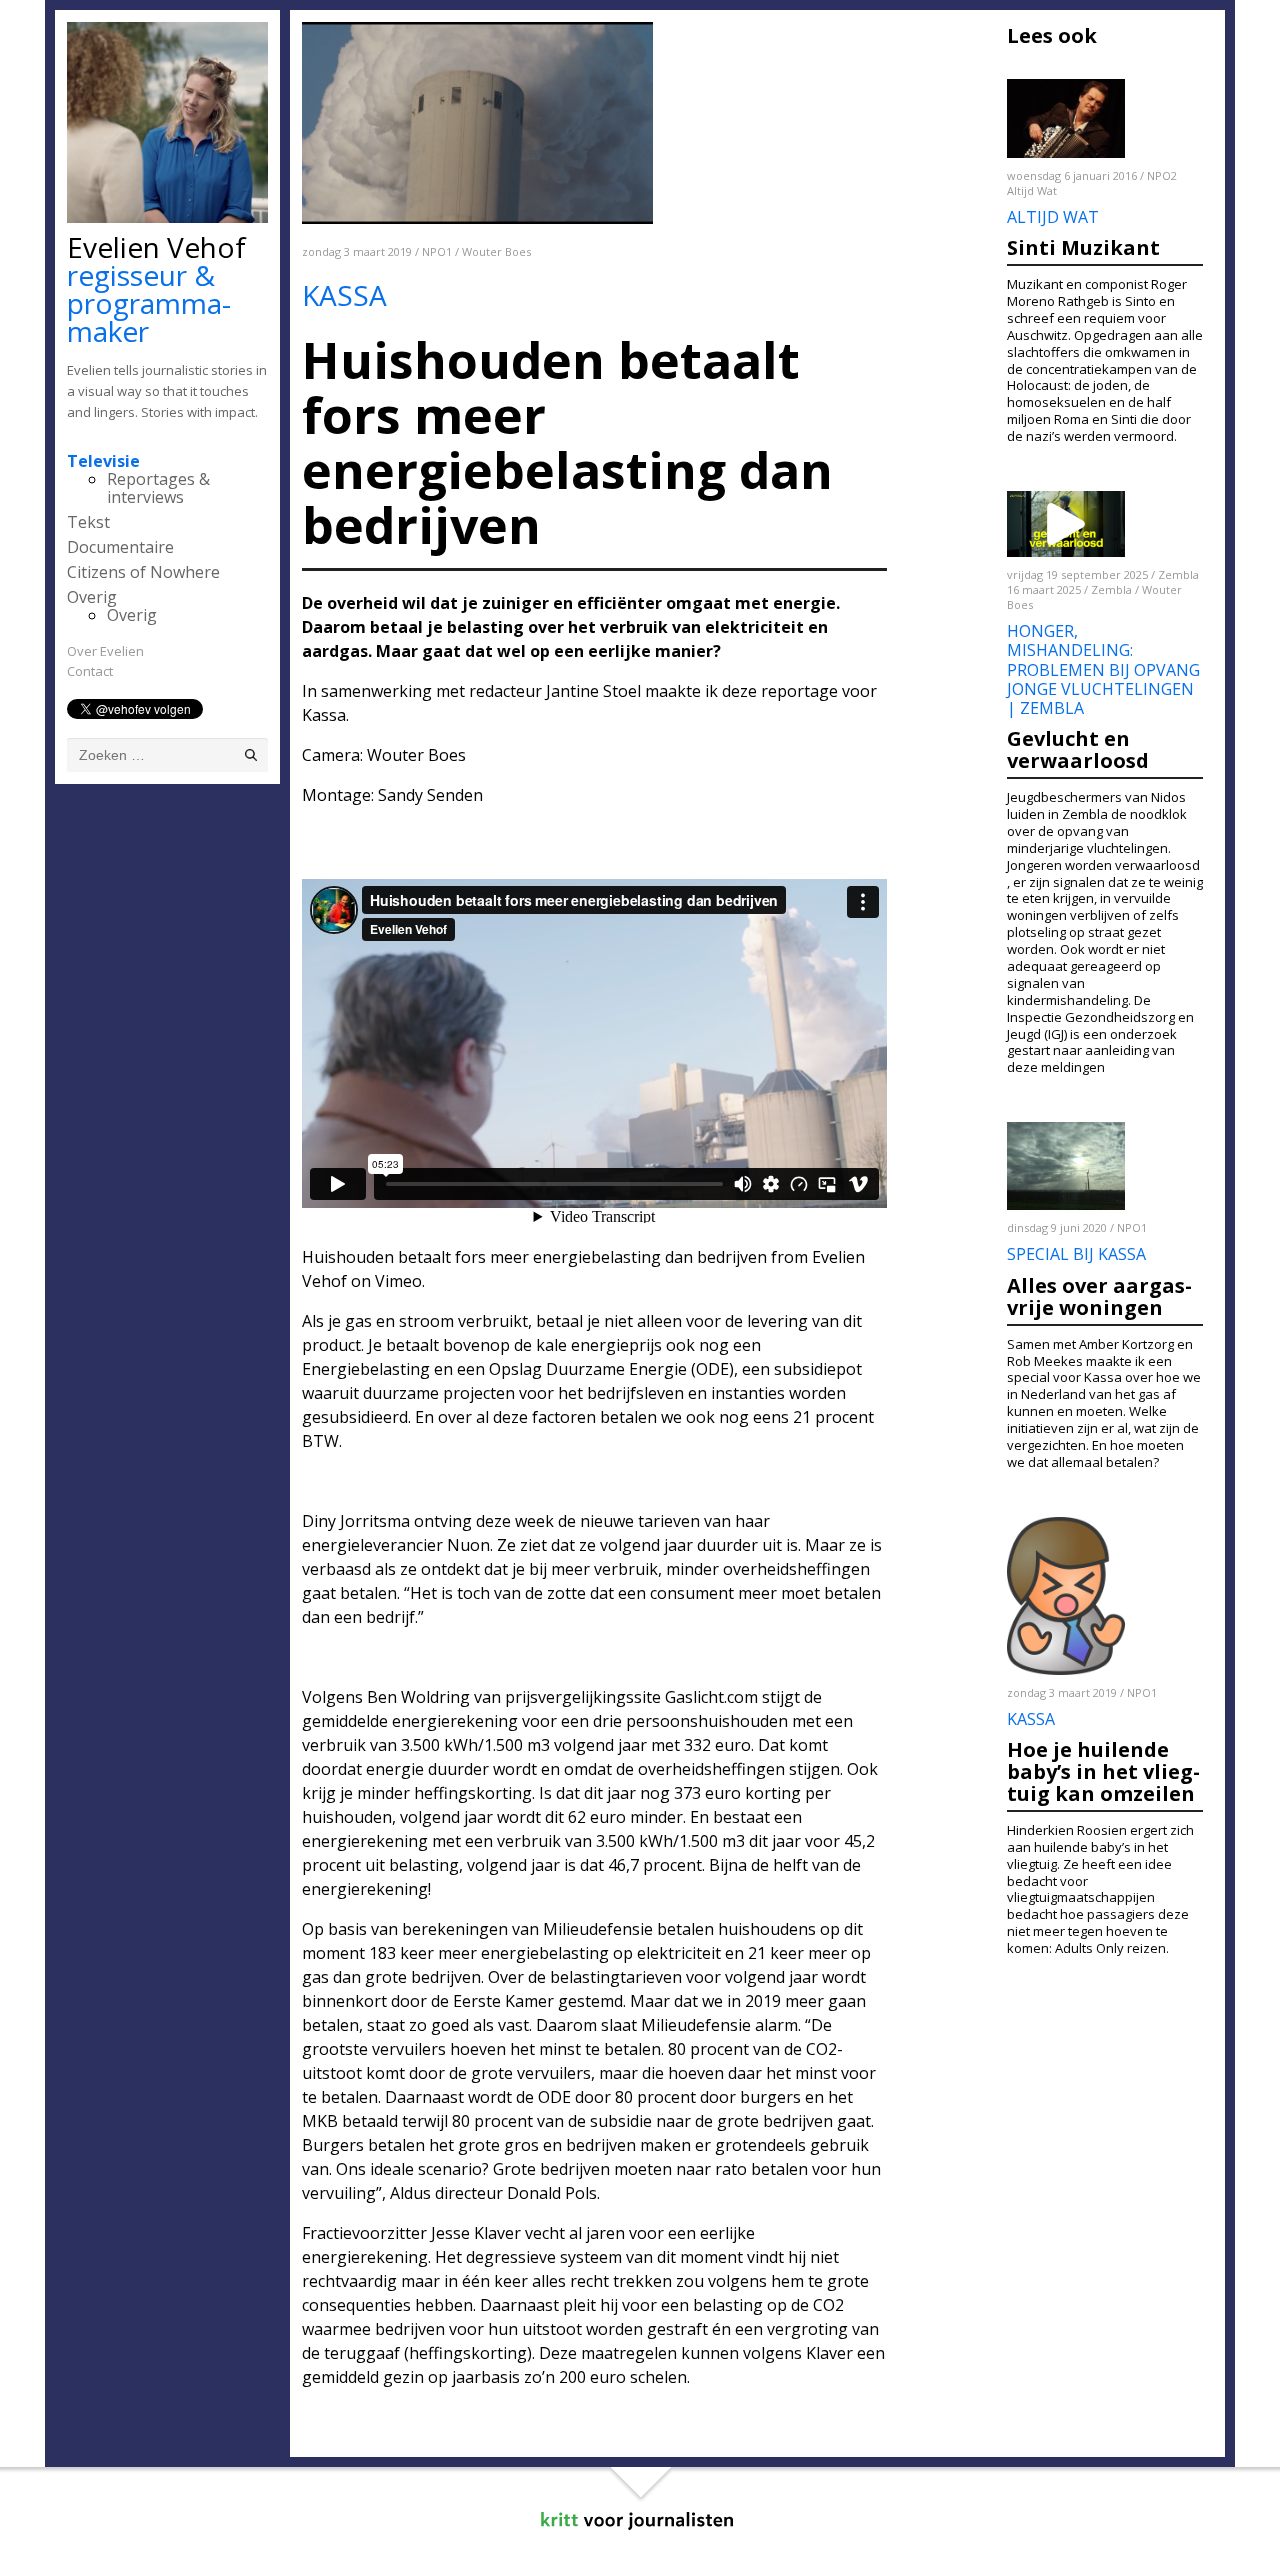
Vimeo (398, 1281)
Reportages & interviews (158, 488)
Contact (90, 671)
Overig (92, 597)
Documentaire (120, 547)
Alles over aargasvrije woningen (1099, 1296)
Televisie (103, 461)
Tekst (88, 522)
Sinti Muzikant (1083, 247)
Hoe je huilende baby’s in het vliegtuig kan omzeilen (1103, 1771)
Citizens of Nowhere (143, 572)
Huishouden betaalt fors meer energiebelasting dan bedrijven (534, 1257)
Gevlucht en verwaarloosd (1078, 749)
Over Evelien (105, 651)
